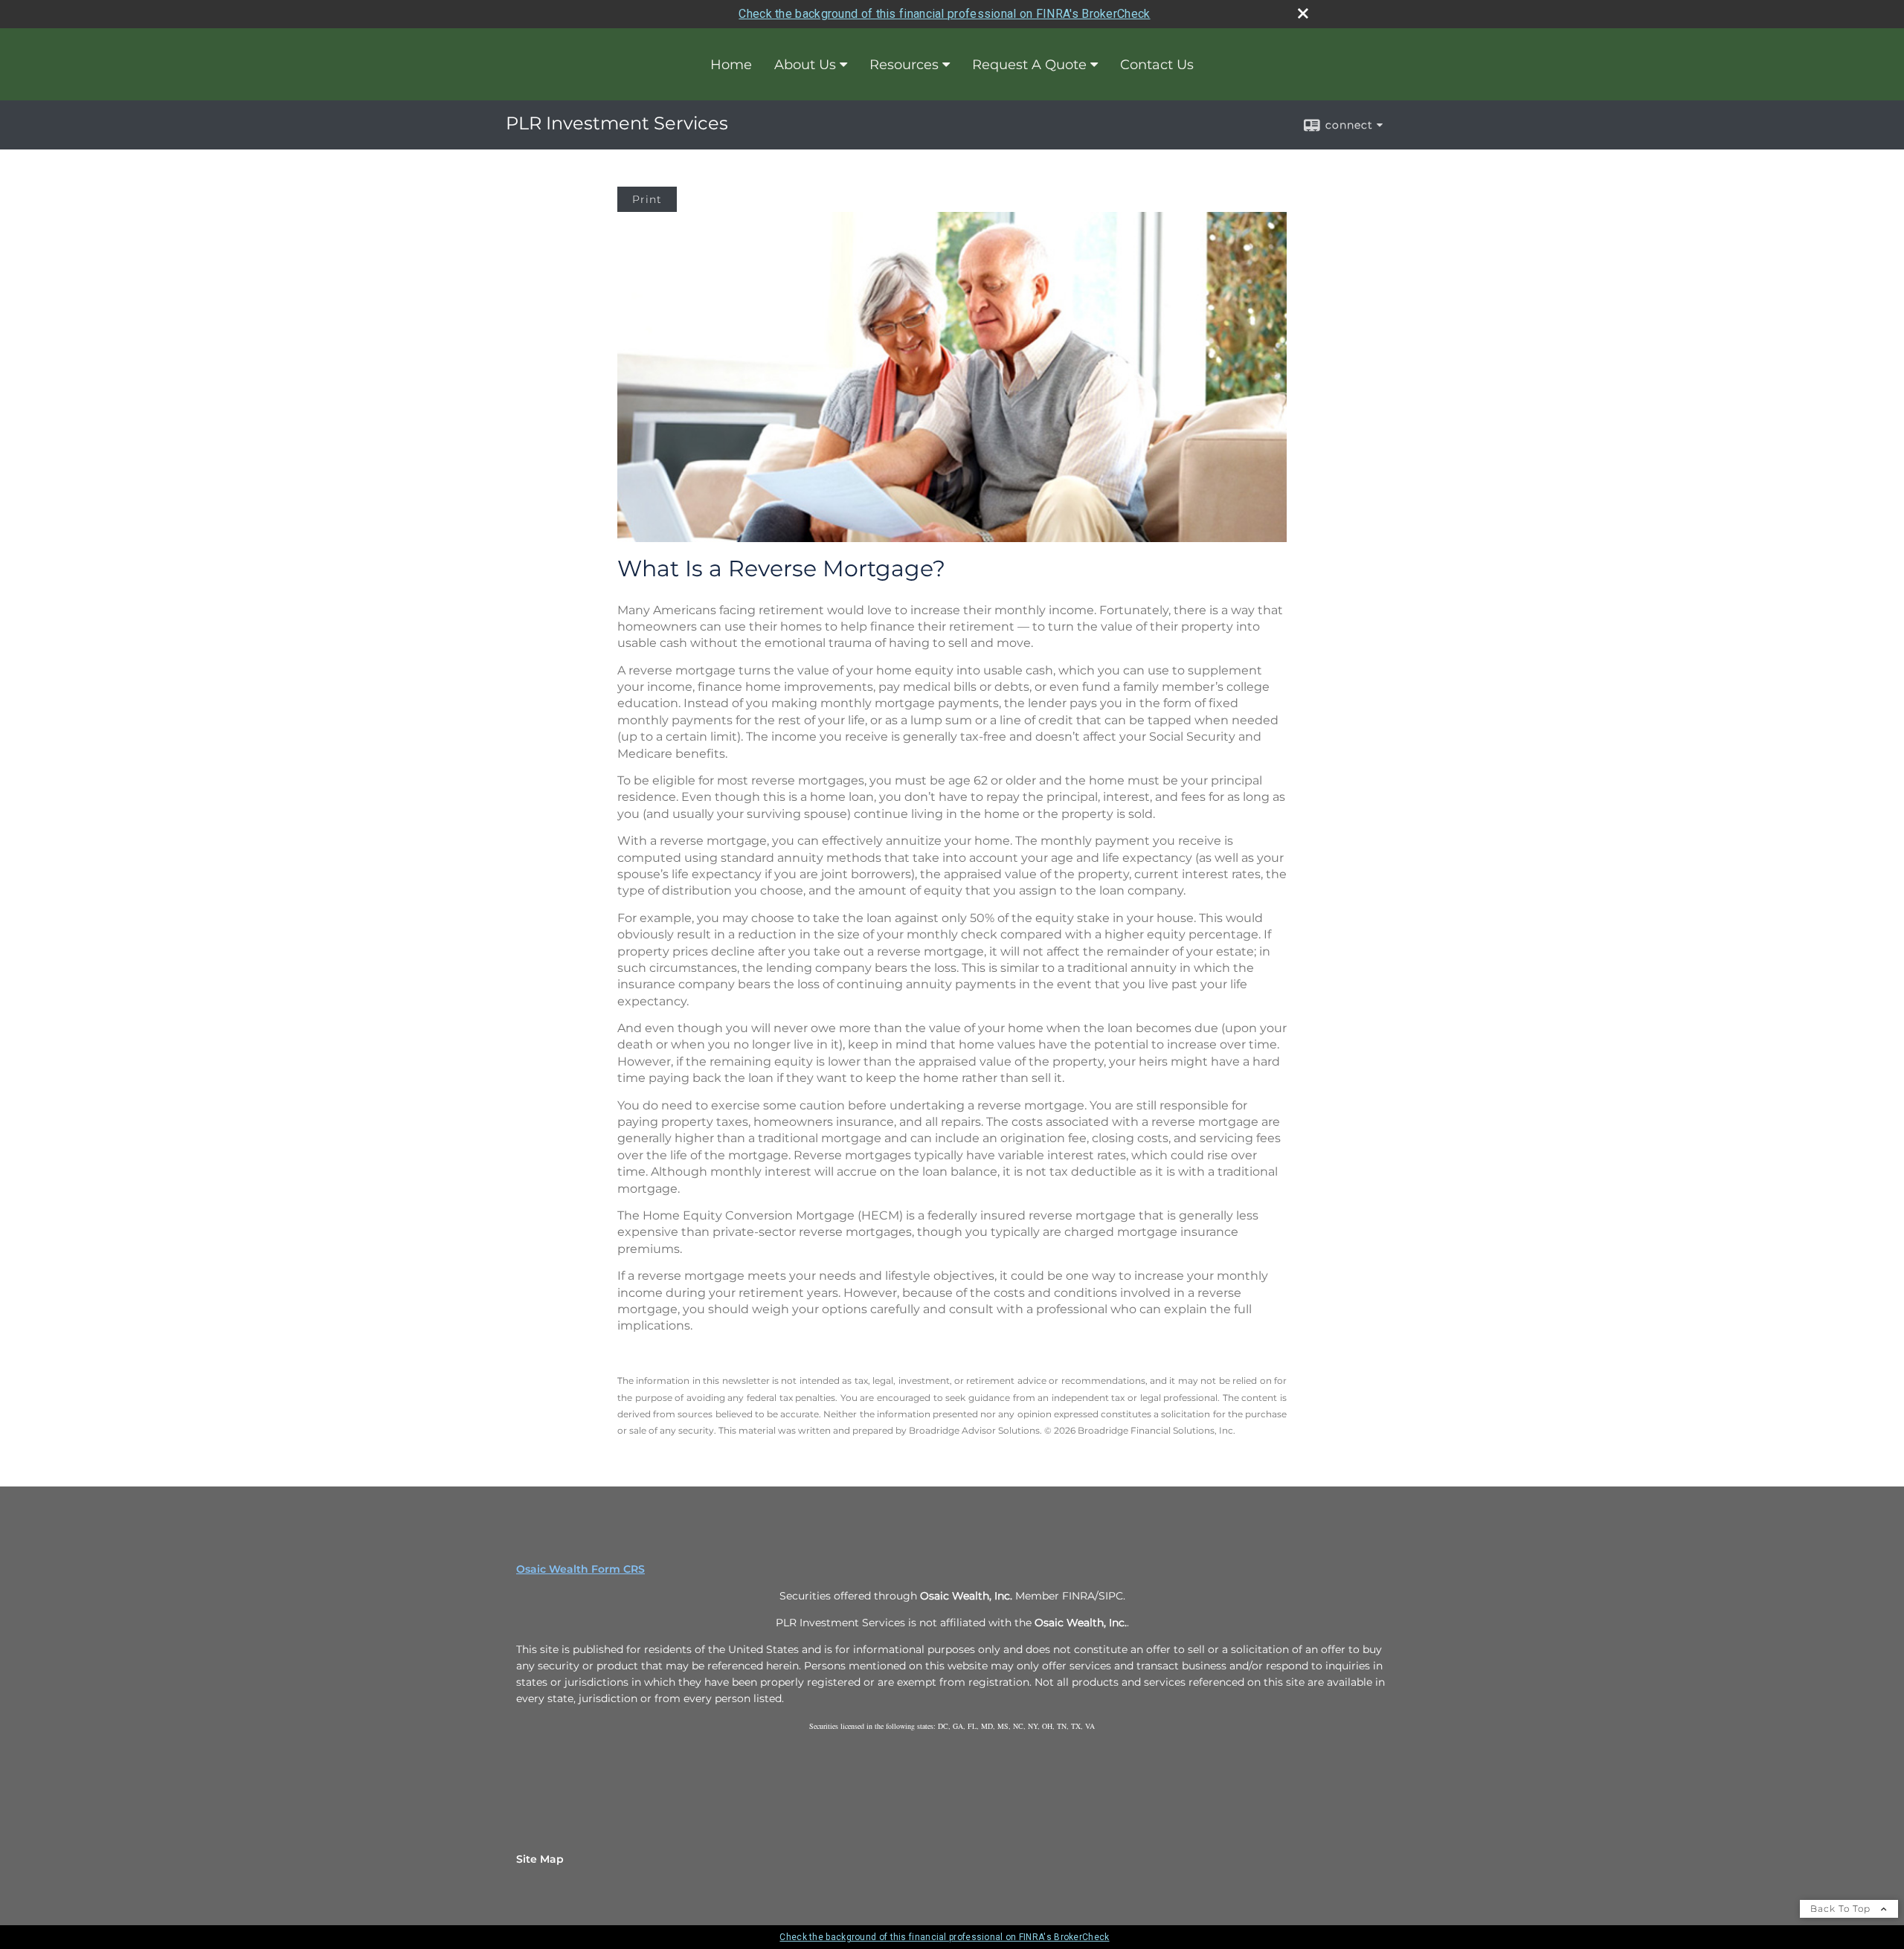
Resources (904, 65)
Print (647, 199)
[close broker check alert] (1303, 13)
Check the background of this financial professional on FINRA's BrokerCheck (944, 14)
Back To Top (1842, 1908)
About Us (805, 65)
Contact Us (1157, 65)
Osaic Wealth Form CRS (580, 1569)
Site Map (540, 1859)
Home (731, 65)
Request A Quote (1029, 65)
